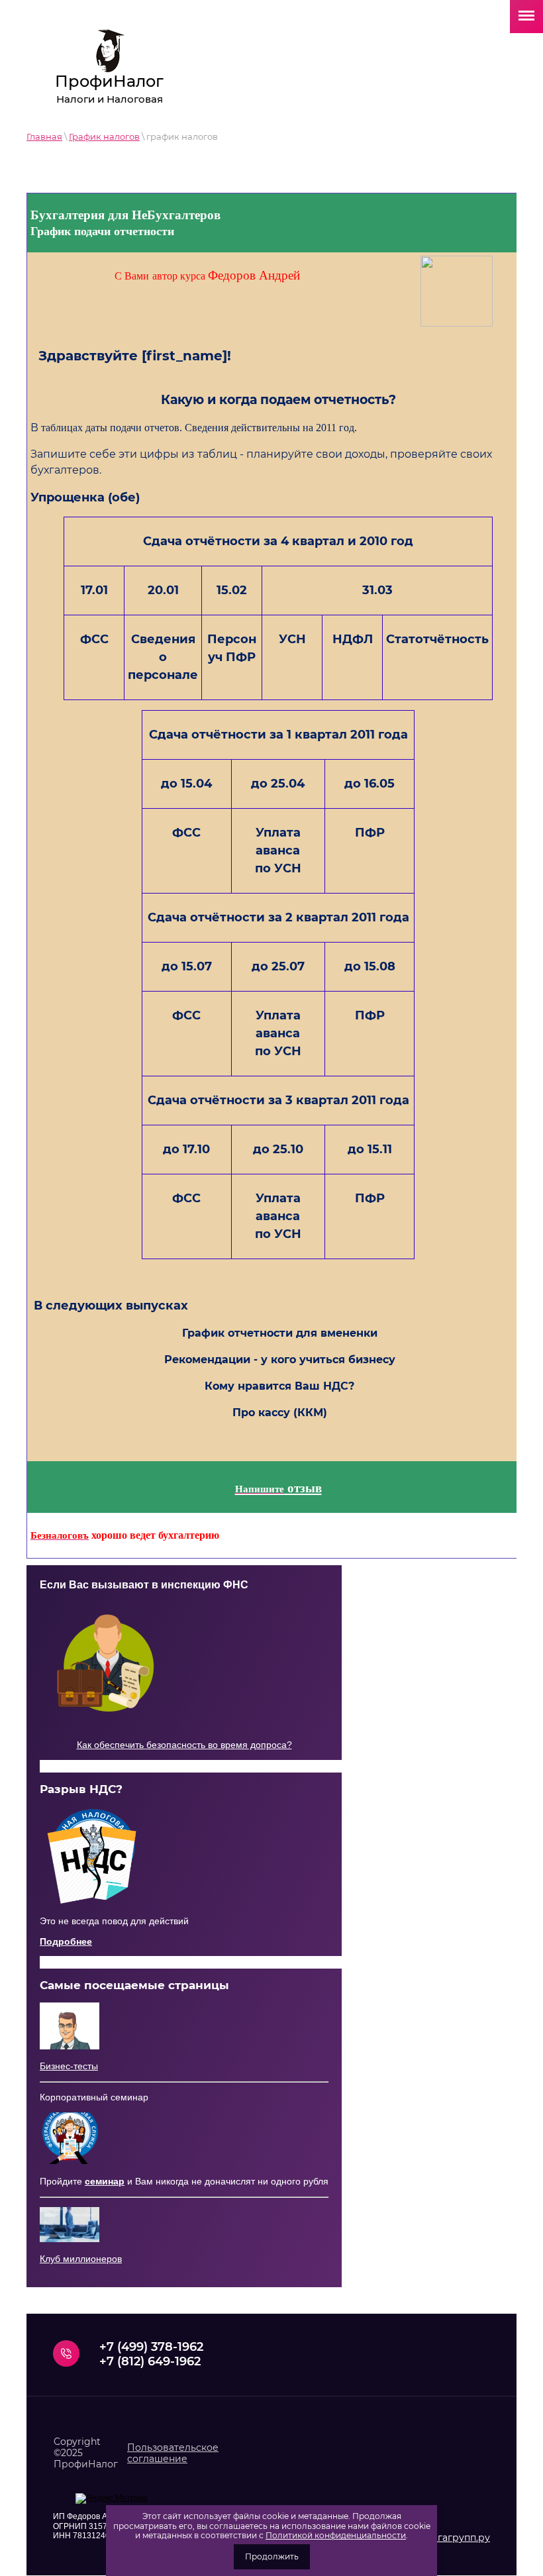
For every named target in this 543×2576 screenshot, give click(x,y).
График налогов (104, 136)
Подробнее (66, 1941)
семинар (105, 2181)
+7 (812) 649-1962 (150, 2361)
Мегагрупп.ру (457, 2538)
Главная (44, 136)
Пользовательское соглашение (173, 2453)
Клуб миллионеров (81, 2259)
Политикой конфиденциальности (336, 2535)
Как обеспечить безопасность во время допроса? (184, 1745)
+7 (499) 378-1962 (151, 2347)
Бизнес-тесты (69, 2066)
